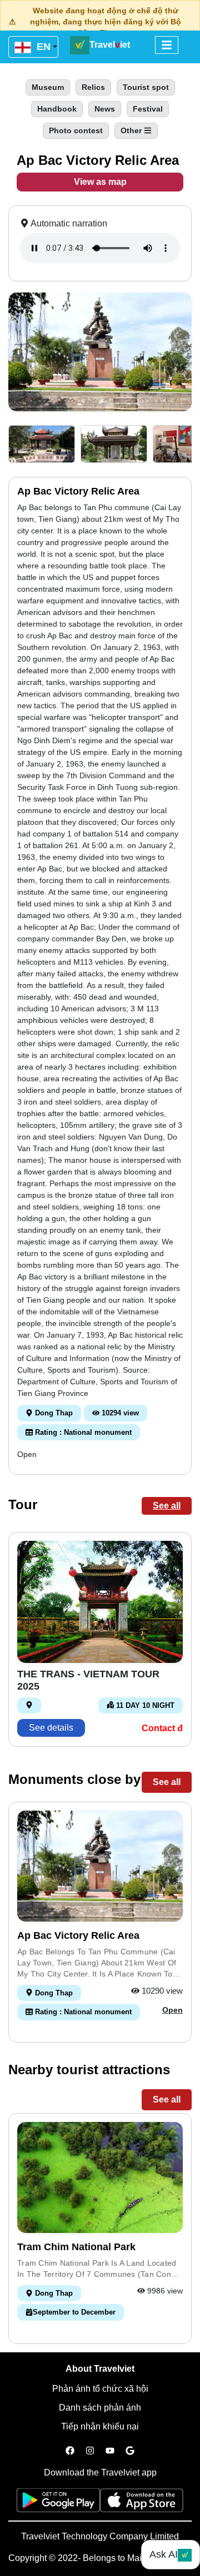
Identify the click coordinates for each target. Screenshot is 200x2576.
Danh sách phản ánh (100, 2408)
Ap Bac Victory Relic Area (78, 1935)
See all (167, 1506)
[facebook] (70, 2451)
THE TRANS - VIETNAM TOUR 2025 (88, 1680)
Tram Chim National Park (76, 2247)
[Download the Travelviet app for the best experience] (58, 2504)
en (42, 47)
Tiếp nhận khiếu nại (100, 2426)
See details (51, 1728)
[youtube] (110, 2451)
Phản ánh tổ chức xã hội (100, 2389)
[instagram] (90, 2451)
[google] (130, 2451)
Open (27, 1454)
